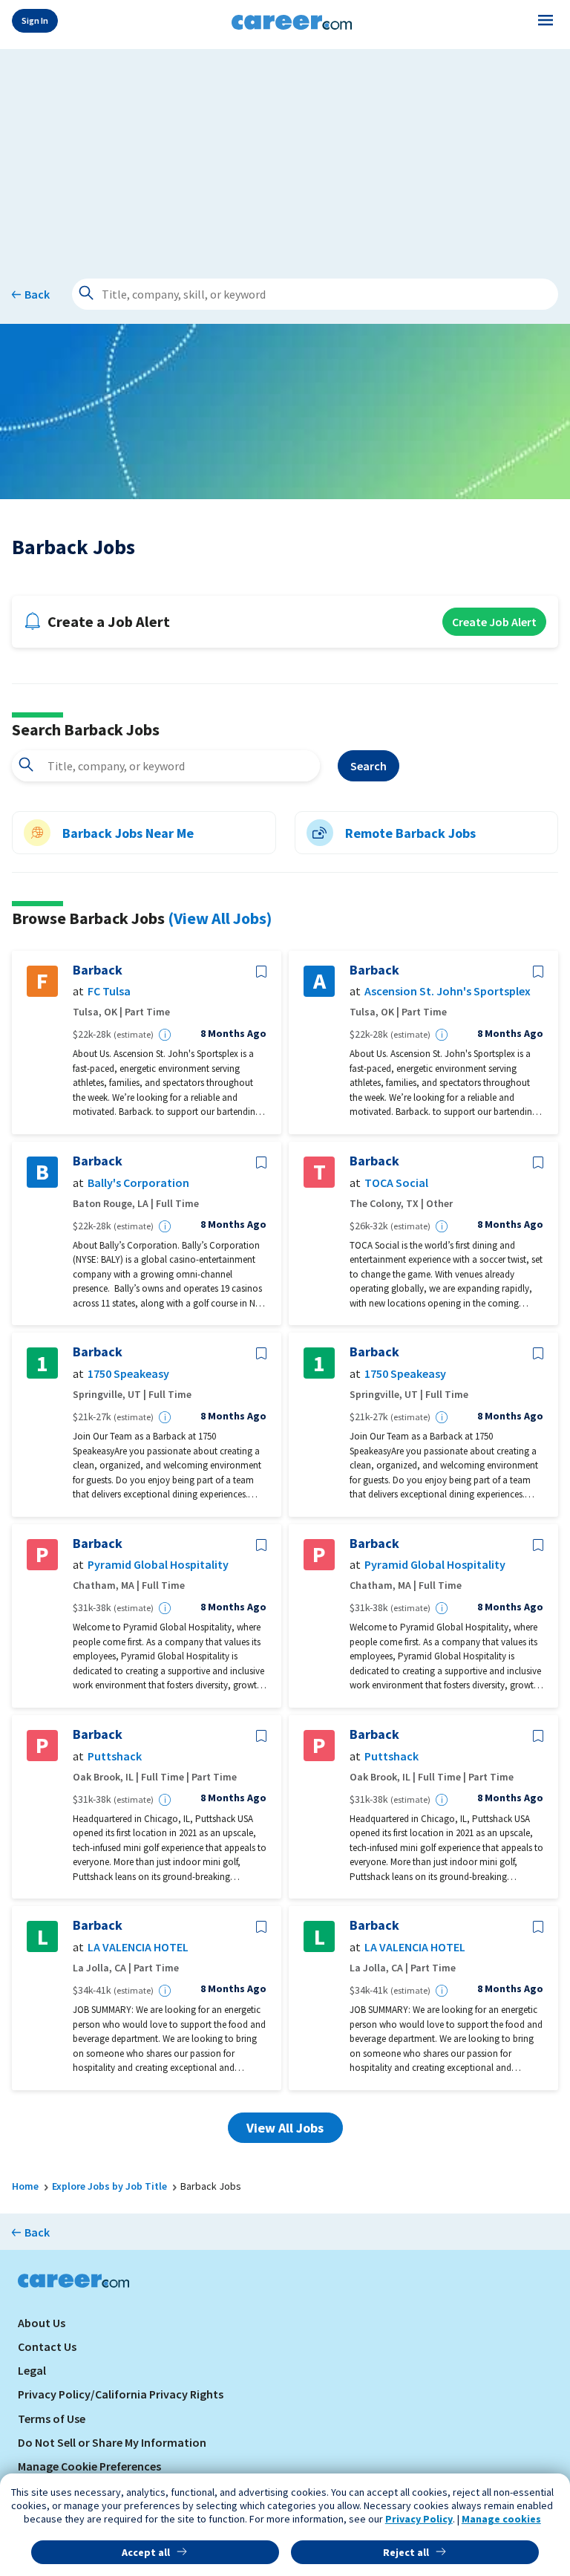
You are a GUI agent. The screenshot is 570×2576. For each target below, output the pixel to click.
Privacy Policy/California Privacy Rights (121, 2394)
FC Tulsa (109, 991)
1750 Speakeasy (128, 1374)
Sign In (35, 20)
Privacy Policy (419, 2519)
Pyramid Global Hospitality (158, 1565)
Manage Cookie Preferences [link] (89, 2466)
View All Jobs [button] (285, 2128)
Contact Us (47, 2346)
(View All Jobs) (220, 918)
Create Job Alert (494, 622)
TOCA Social (396, 1183)
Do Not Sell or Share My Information (112, 2442)
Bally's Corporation (138, 1183)
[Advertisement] (285, 153)
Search (368, 766)
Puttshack (115, 1756)
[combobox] (166, 766)
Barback (98, 970)
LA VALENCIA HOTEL (138, 1947)
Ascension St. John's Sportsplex (448, 991)
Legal (32, 2370)
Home (25, 2186)
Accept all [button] (146, 2552)
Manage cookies (501, 2519)
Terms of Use (52, 2419)
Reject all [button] (406, 2552)
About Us (42, 2323)
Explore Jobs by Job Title (109, 2186)
